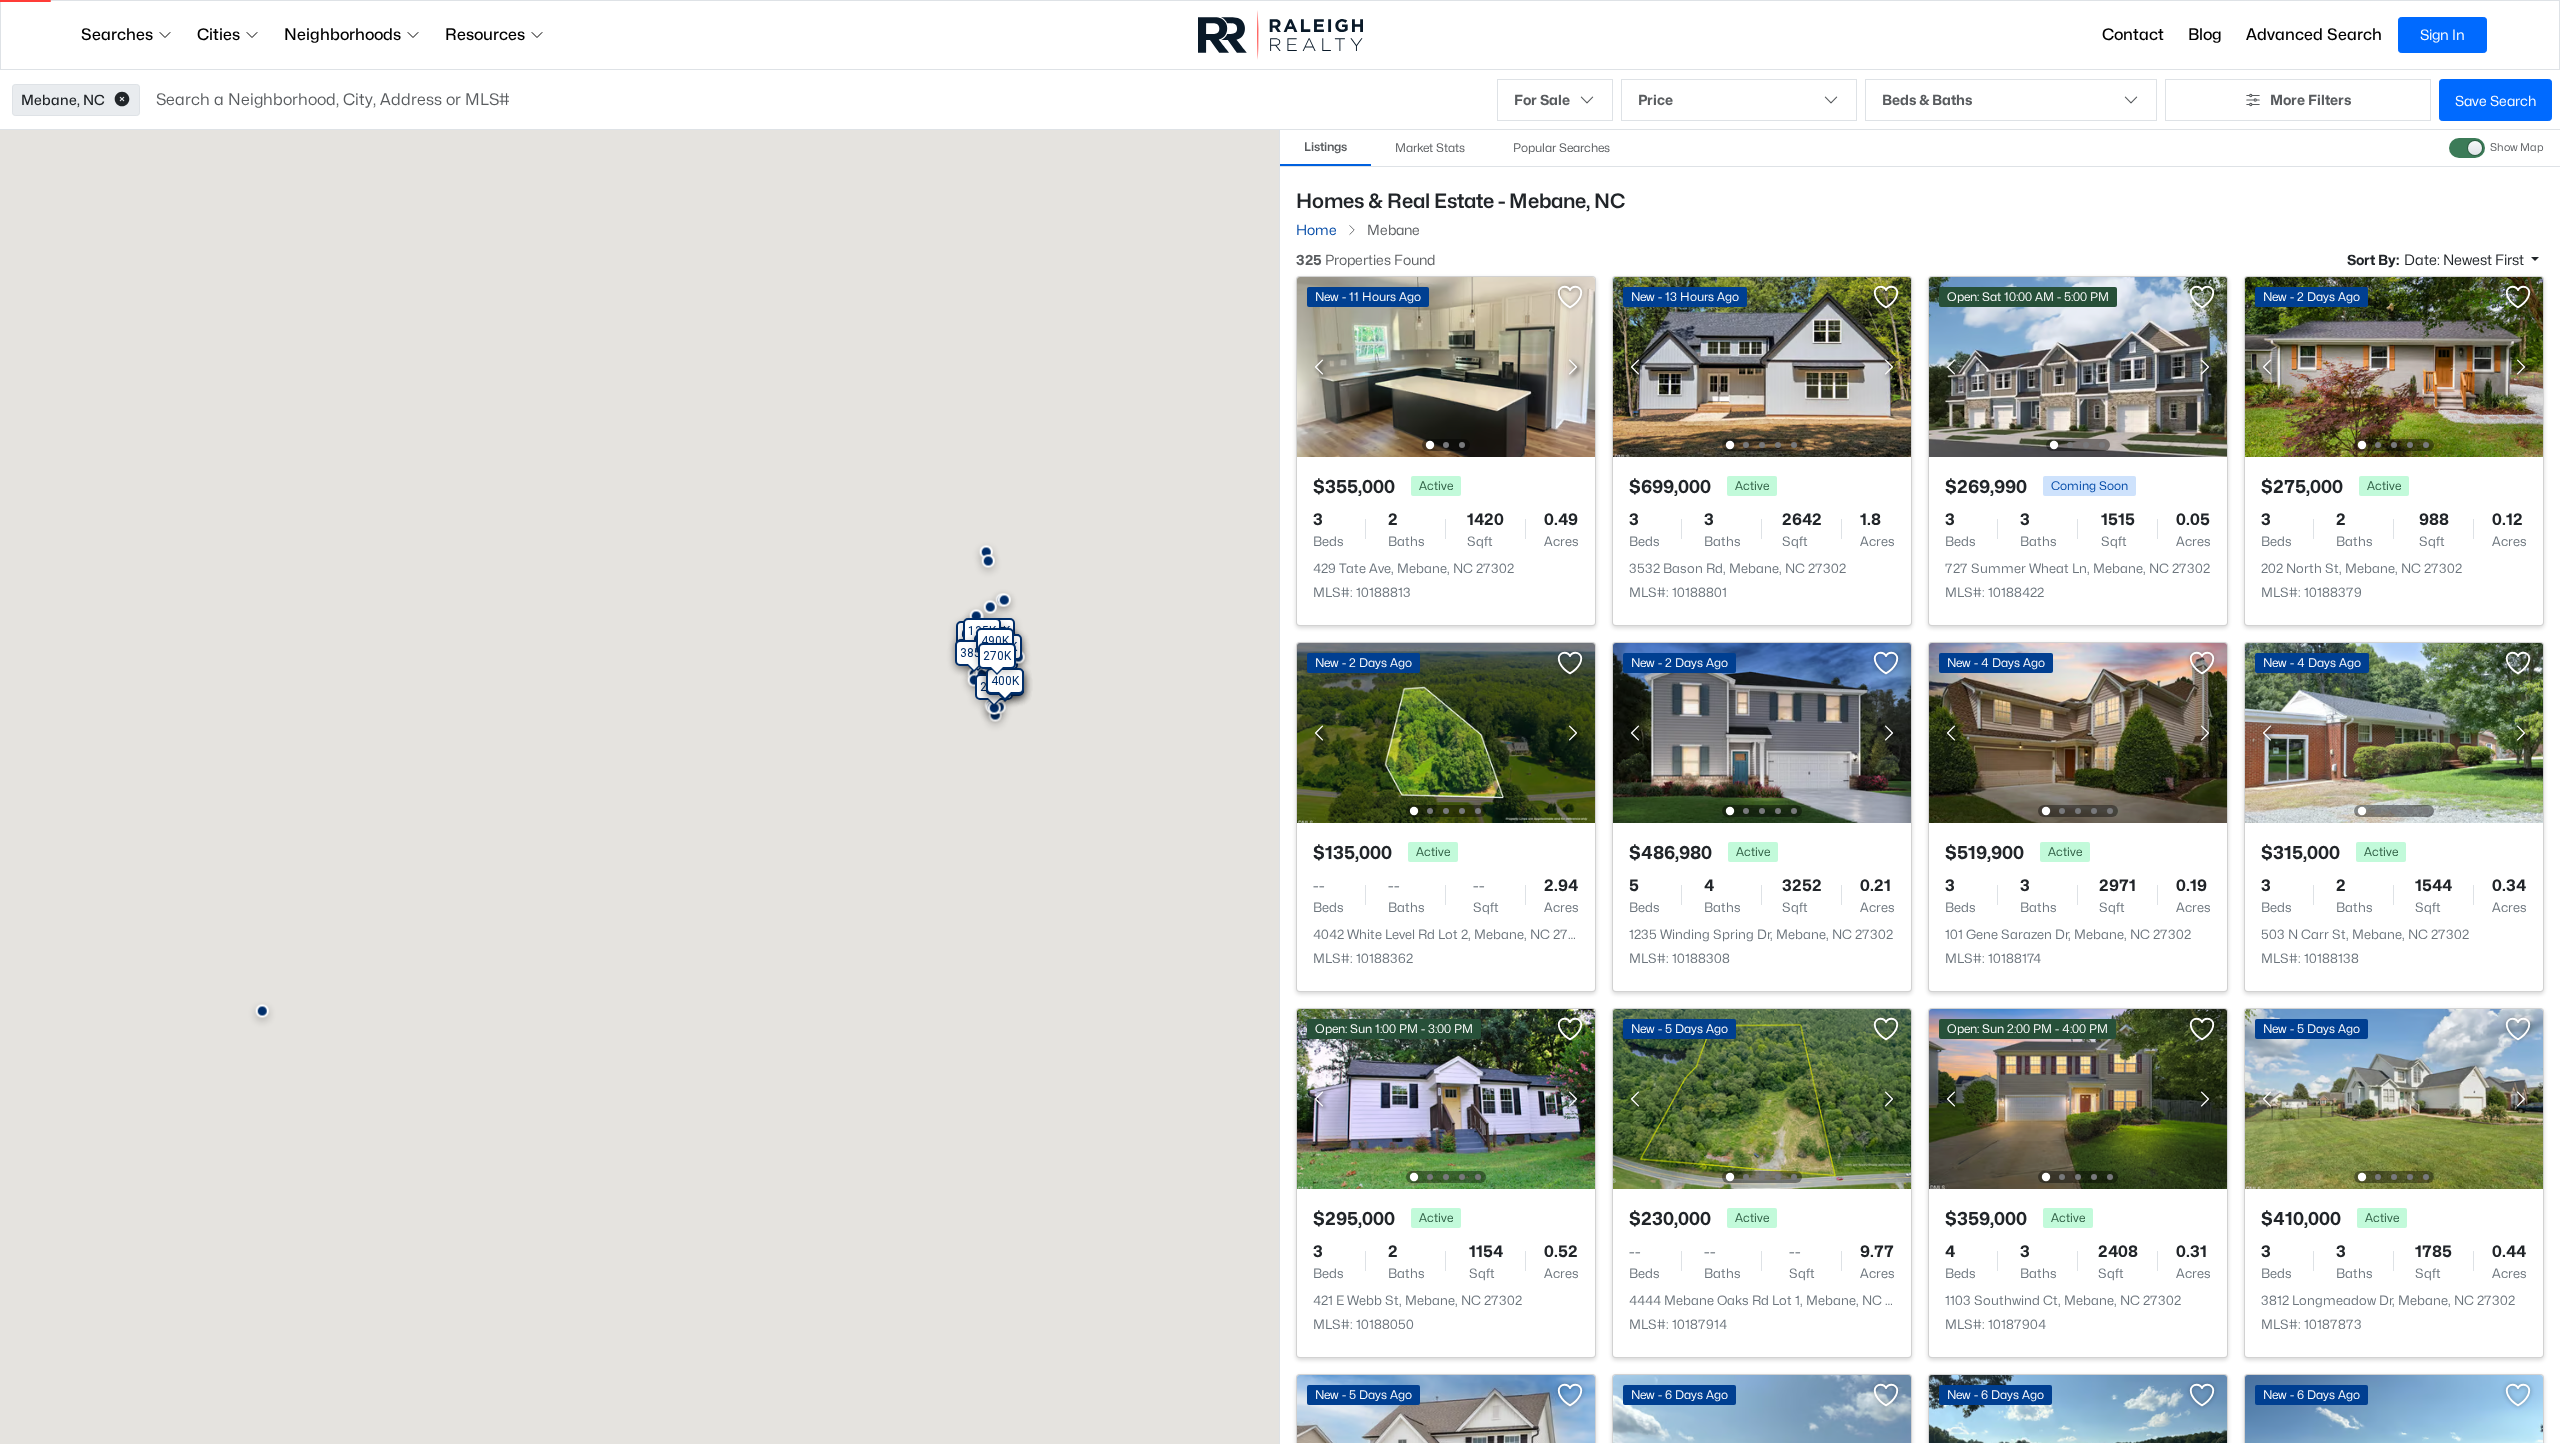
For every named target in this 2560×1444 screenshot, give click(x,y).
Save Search (2495, 100)
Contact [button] (2133, 34)
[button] (122, 100)
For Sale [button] (1542, 99)
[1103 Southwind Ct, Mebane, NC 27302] (2078, 1097)
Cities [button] (218, 34)
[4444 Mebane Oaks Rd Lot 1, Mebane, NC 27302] (1762, 1097)
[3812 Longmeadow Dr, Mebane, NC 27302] (2394, 1097)
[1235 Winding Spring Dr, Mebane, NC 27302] (1762, 731)
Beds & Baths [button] (1927, 99)
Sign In (2442, 34)
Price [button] (1655, 99)
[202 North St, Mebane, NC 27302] (2394, 365)
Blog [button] (2205, 34)
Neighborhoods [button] (342, 34)
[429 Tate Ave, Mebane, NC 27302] (1446, 365)
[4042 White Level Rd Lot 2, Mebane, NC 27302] (1446, 731)
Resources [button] (485, 34)
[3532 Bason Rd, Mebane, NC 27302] (1762, 365)
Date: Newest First (2465, 259)
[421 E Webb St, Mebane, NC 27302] (1446, 1097)
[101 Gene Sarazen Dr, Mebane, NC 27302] (2078, 731)
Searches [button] (117, 34)
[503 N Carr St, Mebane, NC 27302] (2394, 731)
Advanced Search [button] (2314, 34)
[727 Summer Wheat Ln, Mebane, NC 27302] (2078, 365)
